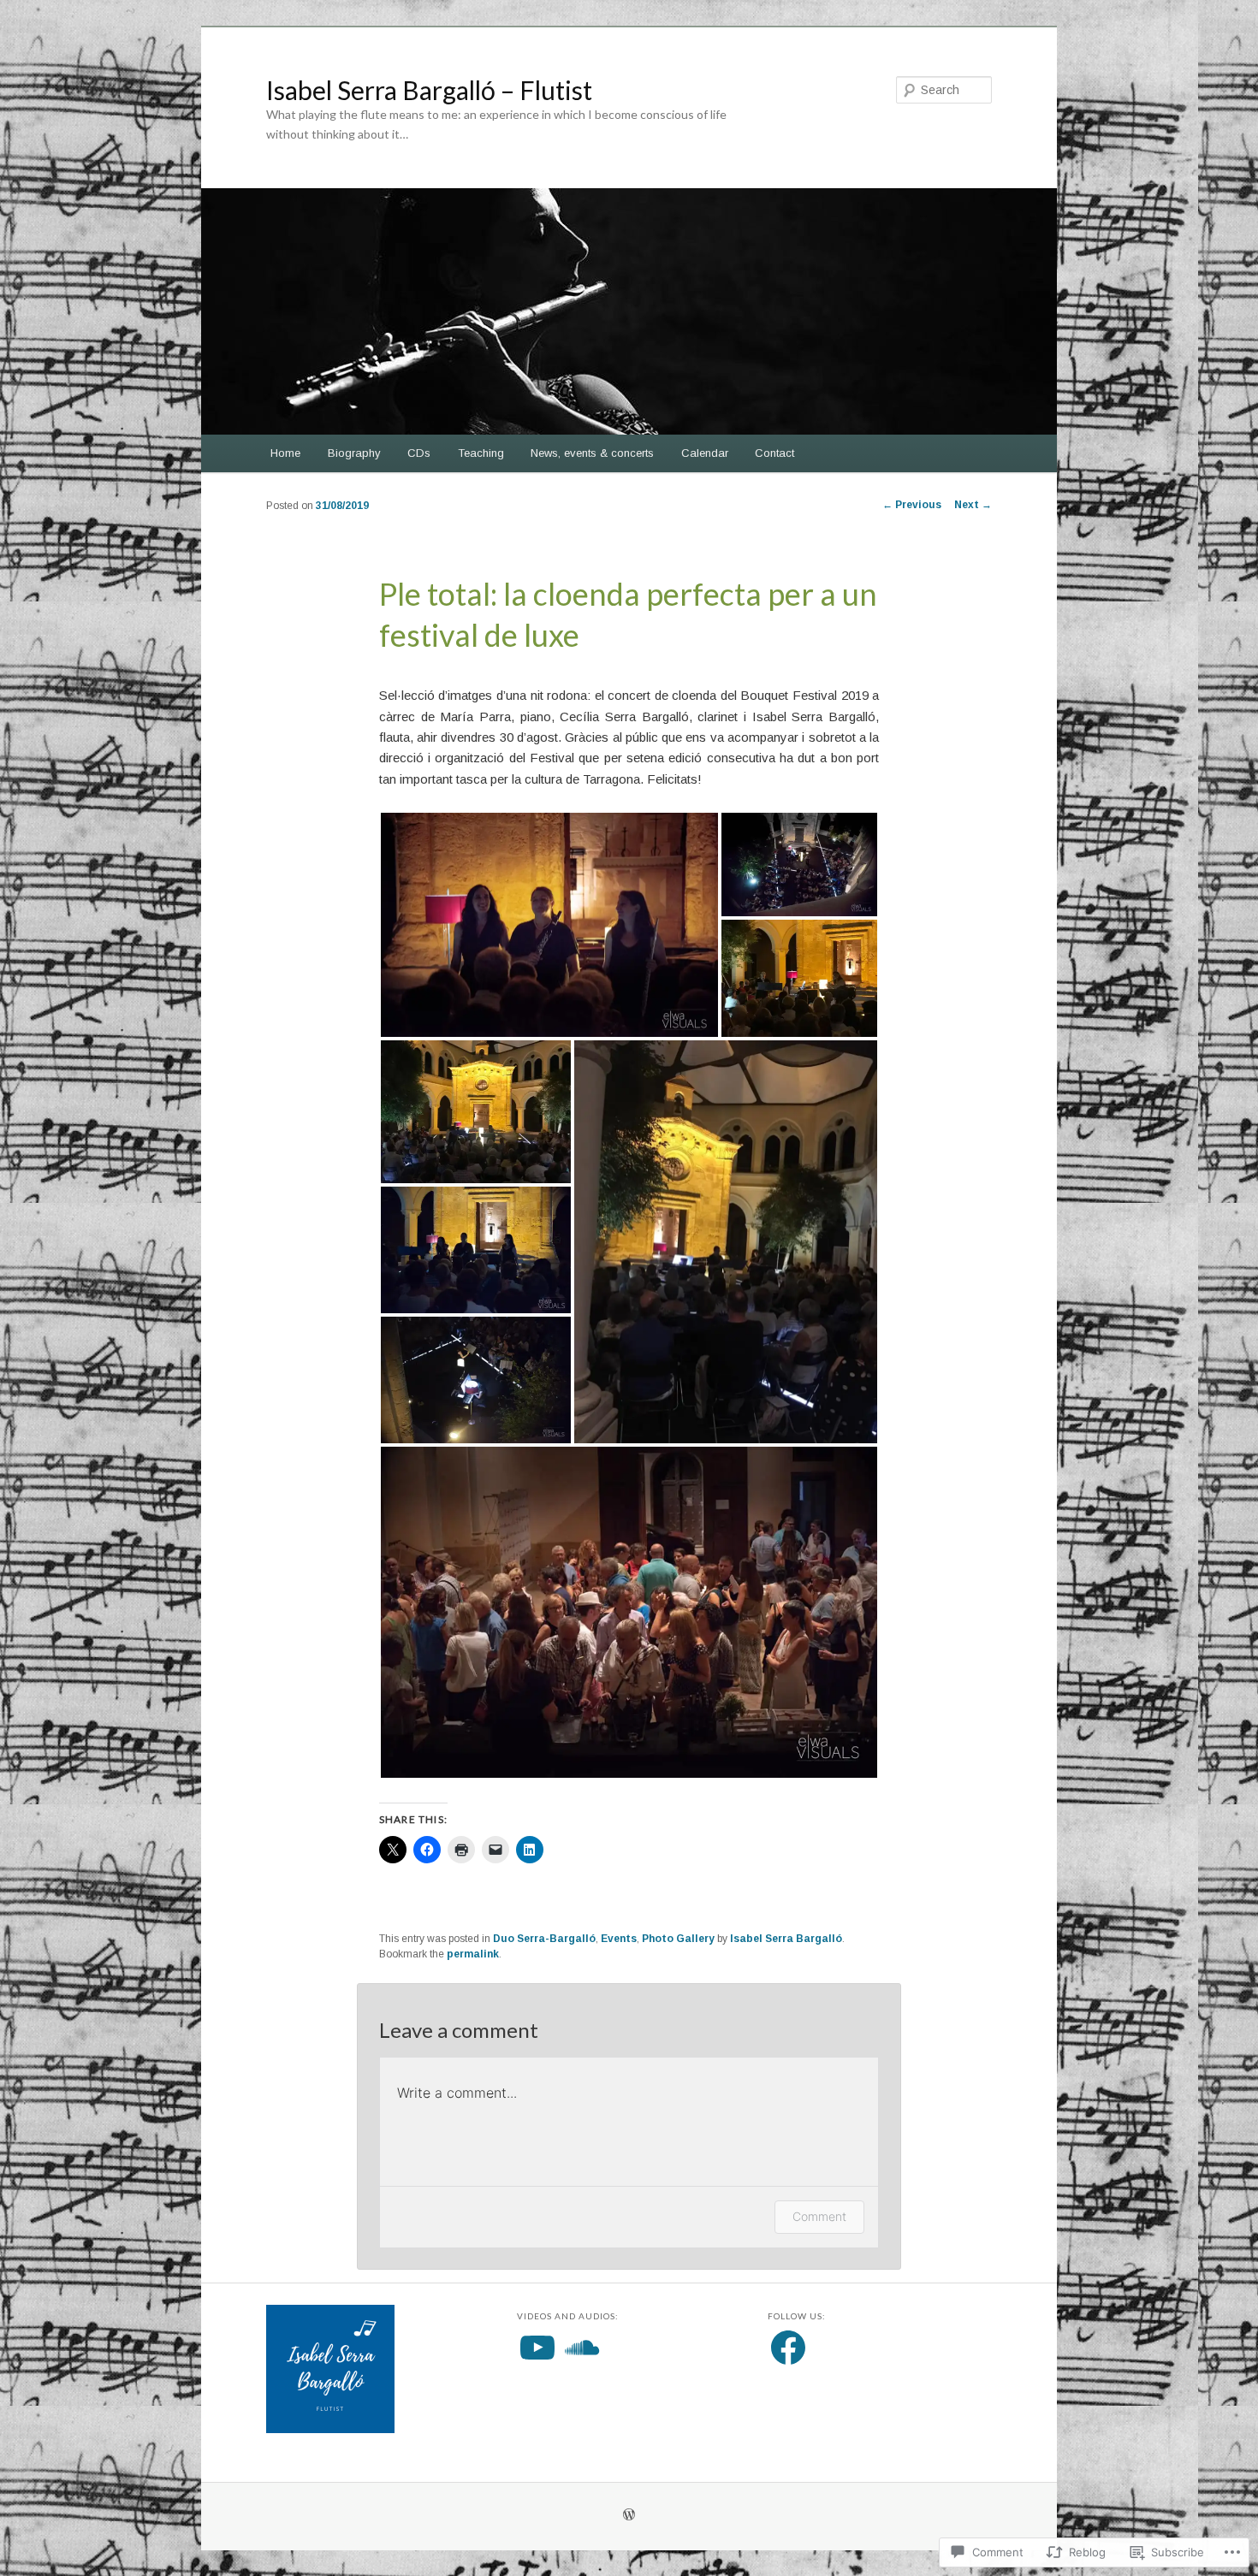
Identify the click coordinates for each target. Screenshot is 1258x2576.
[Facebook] (788, 2348)
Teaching (481, 453)
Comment (819, 2216)
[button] (549, 925)
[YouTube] (537, 2348)
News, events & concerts (592, 453)
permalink (473, 1954)
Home (285, 453)
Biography (354, 453)
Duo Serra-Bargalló (544, 1939)
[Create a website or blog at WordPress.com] (629, 2516)
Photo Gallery (678, 1939)
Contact (774, 453)
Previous (912, 505)
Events (619, 1939)
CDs (419, 453)
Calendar (705, 453)
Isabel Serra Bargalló (786, 1939)
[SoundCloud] (582, 2348)
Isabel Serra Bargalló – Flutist (429, 90)
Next (973, 505)
